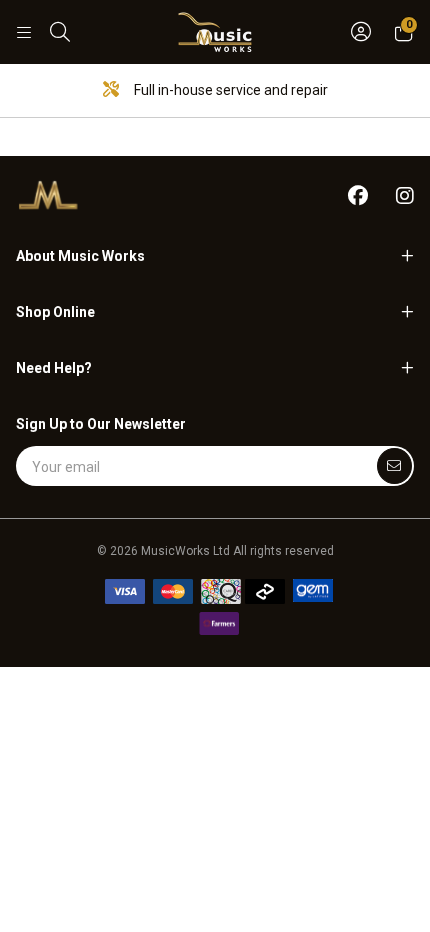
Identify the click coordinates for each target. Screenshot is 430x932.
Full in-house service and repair (229, 90)
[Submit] (394, 466)
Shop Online (55, 312)
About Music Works (80, 256)
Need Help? (54, 368)
